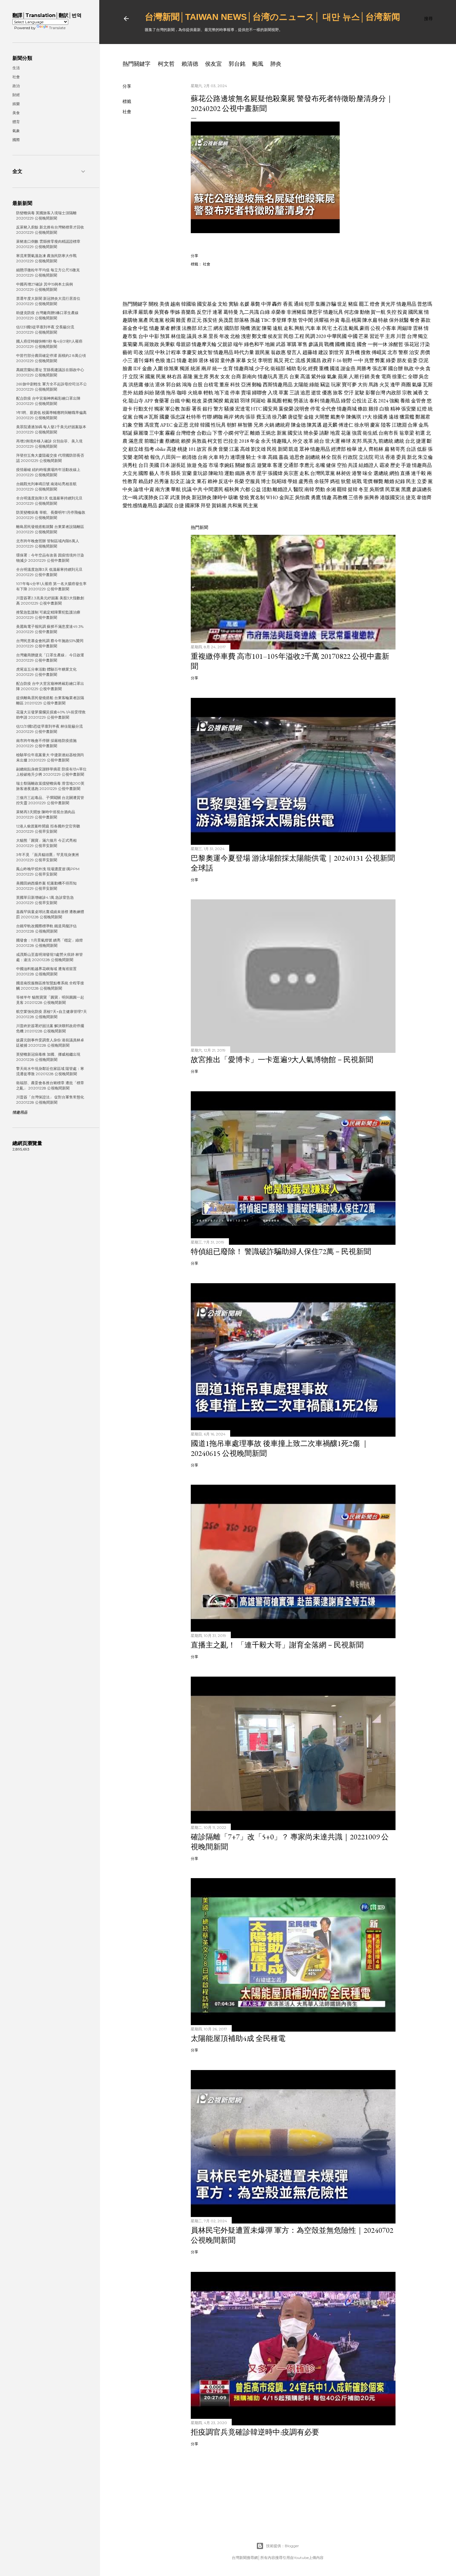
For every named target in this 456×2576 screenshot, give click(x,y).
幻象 (127, 425)
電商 (386, 377)
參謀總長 (422, 489)
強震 (357, 433)
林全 (326, 457)
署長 (197, 409)
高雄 (245, 449)
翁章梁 (407, 433)
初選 (420, 433)
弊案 (380, 360)
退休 (203, 360)
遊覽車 (264, 465)
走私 (288, 328)
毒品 (346, 320)
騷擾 (229, 409)
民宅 (327, 328)
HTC (256, 409)
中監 (143, 328)
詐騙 (331, 304)
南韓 (309, 489)
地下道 (222, 393)
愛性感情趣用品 (140, 505)
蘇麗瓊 (141, 433)
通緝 (299, 304)
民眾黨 (393, 489)
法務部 (189, 328)
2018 (244, 441)
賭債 (160, 393)
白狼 (384, 409)
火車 (213, 457)
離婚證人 (283, 489)
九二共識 (249, 312)
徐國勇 (380, 417)
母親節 (183, 344)
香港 (390, 457)
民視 (272, 449)
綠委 (391, 360)
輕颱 (288, 401)
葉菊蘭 (130, 344)
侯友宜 (213, 64)
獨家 (159, 409)
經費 (313, 368)
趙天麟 (330, 425)
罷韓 (342, 489)
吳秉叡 (168, 344)
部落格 (242, 320)
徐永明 (362, 425)
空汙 (349, 393)
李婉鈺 (227, 465)
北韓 (194, 425)
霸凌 (384, 465)
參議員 (316, 344)
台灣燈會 (186, 433)
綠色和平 (254, 344)
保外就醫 (399, 320)
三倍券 (356, 497)
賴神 (212, 481)
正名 (373, 401)
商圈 (406, 385)
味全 (368, 473)
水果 (203, 336)
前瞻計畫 (154, 441)
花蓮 (346, 433)
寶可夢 (349, 385)
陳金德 (298, 425)
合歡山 (204, 433)
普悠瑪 (425, 304)
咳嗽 (233, 497)
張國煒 (275, 473)
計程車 (173, 352)
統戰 (357, 481)
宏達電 (243, 409)
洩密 (246, 336)
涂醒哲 (396, 344)
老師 (193, 360)
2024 (383, 401)
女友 (225, 377)
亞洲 (246, 385)
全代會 (329, 409)
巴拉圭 (231, 441)
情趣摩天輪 (204, 344)
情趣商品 (422, 465)
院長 (337, 457)
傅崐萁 (379, 352)
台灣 (412, 336)
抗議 (187, 489)
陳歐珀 (216, 473)
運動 (229, 473)
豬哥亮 (398, 449)
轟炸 (277, 304)
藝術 (127, 352)
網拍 (394, 473)
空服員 (253, 481)
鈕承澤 (130, 312)
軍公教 (172, 409)
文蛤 (223, 304)
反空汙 (204, 312)
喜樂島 (188, 312)
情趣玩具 (333, 312)
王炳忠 (268, 433)
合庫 (413, 425)
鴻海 (187, 385)
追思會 (297, 457)
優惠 (327, 393)
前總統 (386, 441)
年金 (255, 441)
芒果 (364, 336)
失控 (391, 312)
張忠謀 (178, 417)
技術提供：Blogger (283, 2546)
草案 (284, 393)
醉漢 (176, 328)
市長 (165, 473)
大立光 (130, 473)
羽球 (245, 401)
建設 (323, 352)
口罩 (164, 497)
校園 (170, 320)
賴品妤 (146, 481)
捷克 (411, 497)
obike (160, 449)
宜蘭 (187, 473)
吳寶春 (162, 312)
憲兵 (284, 377)
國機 (340, 344)
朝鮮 (232, 425)
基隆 (188, 377)
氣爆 (417, 385)
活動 (267, 489)
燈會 (375, 304)
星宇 (262, 473)
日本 (165, 465)
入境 (273, 393)
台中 (143, 336)
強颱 (394, 401)
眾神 (304, 449)
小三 (127, 360)
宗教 (407, 393)
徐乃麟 (279, 417)
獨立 (423, 336)
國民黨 (416, 312)
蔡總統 (172, 441)
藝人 (154, 473)
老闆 (138, 457)
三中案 (157, 433)
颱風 (258, 64)
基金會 (130, 328)
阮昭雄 (279, 481)
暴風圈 (274, 401)
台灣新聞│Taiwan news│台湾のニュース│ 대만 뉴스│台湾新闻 (273, 17)
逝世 (316, 393)
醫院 (298, 489)
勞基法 (301, 401)
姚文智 (205, 352)
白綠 (265, 312)
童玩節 (200, 473)
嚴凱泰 (146, 312)
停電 (315, 409)
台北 (410, 441)
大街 (363, 385)
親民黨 (262, 352)
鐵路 (240, 473)
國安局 (270, 409)
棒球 (346, 441)
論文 (191, 481)
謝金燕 (348, 368)
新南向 (249, 377)
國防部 (232, 328)
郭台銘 (237, 64)
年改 (224, 336)
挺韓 (353, 489)
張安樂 (409, 409)
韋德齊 (424, 497)
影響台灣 (375, 393)
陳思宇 (315, 312)
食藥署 (162, 401)
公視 (375, 328)
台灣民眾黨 (323, 473)
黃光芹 (388, 304)
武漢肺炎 (148, 497)
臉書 (127, 368)
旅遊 (192, 465)
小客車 (389, 328)
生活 (16, 68)
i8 (146, 417)
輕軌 (208, 393)
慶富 (375, 425)
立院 (133, 377)
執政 (409, 368)
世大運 (333, 441)
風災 (279, 360)
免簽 (203, 465)
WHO (272, 497)
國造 (351, 344)
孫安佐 (210, 320)
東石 (202, 481)
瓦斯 (428, 385)
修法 (149, 385)
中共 (198, 489)
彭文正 (177, 481)
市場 (213, 465)
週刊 (138, 360)
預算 (165, 336)
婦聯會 (259, 393)
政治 (16, 86)
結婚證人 (369, 465)
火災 (384, 385)
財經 (16, 95)
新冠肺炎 (202, 497)
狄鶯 (346, 481)
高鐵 (273, 457)
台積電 (211, 385)
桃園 (356, 320)
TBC (266, 320)
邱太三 (205, 328)
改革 (308, 441)
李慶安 (189, 352)
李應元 (307, 465)
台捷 (179, 505)
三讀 (294, 393)
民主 (411, 481)
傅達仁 (346, 425)
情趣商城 (244, 368)
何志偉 (351, 312)
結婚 (138, 393)
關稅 (154, 304)
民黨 (161, 377)
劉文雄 (258, 449)
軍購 (292, 344)
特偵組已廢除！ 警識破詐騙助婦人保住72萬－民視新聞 (281, 1251)
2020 (321, 336)
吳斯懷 (377, 489)
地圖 (270, 344)
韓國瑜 (189, 304)
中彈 (266, 304)
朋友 (402, 360)
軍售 (302, 344)
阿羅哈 (258, 401)
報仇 (155, 457)
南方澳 (163, 489)
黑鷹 (406, 489)
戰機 (329, 344)
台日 (143, 465)
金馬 (423, 425)
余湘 (331, 489)
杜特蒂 (194, 417)
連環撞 (238, 457)
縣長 (176, 473)
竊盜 (325, 385)
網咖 (218, 417)
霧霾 (170, 433)
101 (192, 449)
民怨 (288, 336)
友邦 (357, 441)
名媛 (244, 304)
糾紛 (149, 393)
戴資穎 (232, 401)
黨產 (143, 320)
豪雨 (364, 328)
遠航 (278, 328)
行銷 (364, 377)
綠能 (314, 385)
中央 (420, 368)
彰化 (302, 368)
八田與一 (171, 457)
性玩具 (218, 425)
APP (149, 401)
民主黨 (251, 505)
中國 (353, 336)
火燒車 (195, 393)
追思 (305, 393)
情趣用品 (406, 304)
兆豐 (369, 360)
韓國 (205, 425)
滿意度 (136, 441)
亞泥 (423, 360)
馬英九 (370, 441)
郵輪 (257, 385)
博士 (266, 481)
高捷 (172, 449)
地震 (335, 433)
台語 (411, 449)
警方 (218, 409)
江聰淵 (399, 425)
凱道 (293, 449)
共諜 (353, 465)
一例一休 (378, 344)
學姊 (175, 312)
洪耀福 (321, 320)
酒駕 (256, 328)
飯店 (251, 465)
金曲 (147, 368)
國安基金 (207, 304)
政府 (327, 360)
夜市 (251, 473)
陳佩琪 (354, 417)
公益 (256, 489)
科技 (235, 385)
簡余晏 (311, 433)
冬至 (364, 489)
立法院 (366, 457)
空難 (138, 425)
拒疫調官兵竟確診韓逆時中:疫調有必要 (255, 2432)
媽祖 (335, 481)
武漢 (175, 497)
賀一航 (378, 312)
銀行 (208, 409)
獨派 (185, 368)
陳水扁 (370, 320)
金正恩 (181, 425)
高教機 (340, 497)
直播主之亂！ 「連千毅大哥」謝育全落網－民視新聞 (277, 1645)
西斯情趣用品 (278, 385)
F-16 (337, 360)
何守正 (242, 433)
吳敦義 (199, 441)
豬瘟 (353, 304)
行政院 (350, 457)
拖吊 (171, 393)
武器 (281, 344)
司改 (138, 352)
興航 (299, 328)
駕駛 (360, 393)
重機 (324, 368)
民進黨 (157, 320)
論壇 (138, 489)
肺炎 (276, 64)
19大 (367, 417)
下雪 (217, 433)
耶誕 (127, 433)
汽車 (310, 328)
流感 (300, 360)
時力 (224, 457)
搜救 (366, 352)
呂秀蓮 (162, 481)
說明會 (302, 409)
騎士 (251, 457)
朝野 (347, 360)
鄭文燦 (259, 336)
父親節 (225, 344)
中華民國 (337, 336)
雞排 (373, 409)
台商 (236, 377)
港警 (357, 473)
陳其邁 (314, 425)
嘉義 (284, 457)
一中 (358, 360)
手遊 (406, 465)
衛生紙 (370, 433)
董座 (224, 385)
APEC (166, 425)
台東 (294, 377)
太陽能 (301, 385)
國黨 (150, 377)
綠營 (346, 401)
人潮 (354, 377)
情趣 (154, 328)
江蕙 (234, 449)
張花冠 (412, 344)
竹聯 (207, 417)
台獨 (138, 417)
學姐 (293, 481)
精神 (395, 409)
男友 (214, 377)
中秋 (160, 352)
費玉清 (264, 417)
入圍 (158, 368)
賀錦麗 (219, 505)
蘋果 (343, 377)
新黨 (282, 433)
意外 (127, 393)
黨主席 (201, 377)
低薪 (422, 449)
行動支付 (143, 409)
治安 (414, 352)
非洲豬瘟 (297, 312)
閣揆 (218, 401)
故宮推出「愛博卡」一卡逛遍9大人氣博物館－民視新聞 (282, 1060)
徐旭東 (171, 368)
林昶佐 (343, 473)
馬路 (373, 385)
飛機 (245, 328)
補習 (214, 360)
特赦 (383, 320)
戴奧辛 (338, 417)
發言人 (294, 352)
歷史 (395, 465)
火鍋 (269, 425)
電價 (368, 481)
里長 (213, 336)
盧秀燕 (306, 481)
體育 (16, 122)
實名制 (257, 497)
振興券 (372, 497)
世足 (342, 304)
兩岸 (206, 368)
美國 (154, 465)
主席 (390, 336)
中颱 (186, 401)
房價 (425, 352)
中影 (154, 336)
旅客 (338, 393)
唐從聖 (295, 417)
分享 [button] (127, 86)
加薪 (186, 409)
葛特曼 (231, 312)
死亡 (289, 360)
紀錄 (400, 481)
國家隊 (192, 505)
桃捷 (182, 449)
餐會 (415, 320)
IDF (137, 368)
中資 (149, 489)
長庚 (212, 449)
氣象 (332, 377)
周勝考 (364, 368)
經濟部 (338, 449)
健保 (331, 465)
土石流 (340, 328)
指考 (149, 449)
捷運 (421, 441)
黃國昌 (314, 360)
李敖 (292, 320)
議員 (192, 336)
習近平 (377, 336)
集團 (320, 304)
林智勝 (245, 425)
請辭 (324, 433)
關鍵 (240, 465)
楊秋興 (232, 489)
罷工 (364, 304)
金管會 (418, 401)
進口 (171, 360)
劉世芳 (337, 352)
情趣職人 (282, 441)
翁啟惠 (278, 352)
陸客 (386, 425)
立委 (422, 481)
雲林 (418, 328)
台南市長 (388, 433)
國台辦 (396, 368)
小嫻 (228, 433)
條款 (363, 409)
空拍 (342, 465)
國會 (362, 344)
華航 (176, 489)
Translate (57, 28)
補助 (291, 368)
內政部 (394, 393)
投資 (402, 312)
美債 (164, 304)
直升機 (352, 352)
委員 (401, 457)
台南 (203, 457)
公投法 (359, 401)
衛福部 (278, 368)
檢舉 (352, 449)
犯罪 (310, 304)
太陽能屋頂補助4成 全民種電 (238, 2038)
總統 (399, 441)
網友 (218, 328)
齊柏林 (376, 449)
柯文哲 (166, 64)
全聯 (413, 377)
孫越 (255, 320)
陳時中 (220, 497)
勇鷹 (316, 497)
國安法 (295, 433)
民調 (310, 336)
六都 (245, 489)
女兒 (252, 360)
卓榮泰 (278, 312)
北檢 (235, 336)
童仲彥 (228, 360)
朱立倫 (425, 457)
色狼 (160, 360)
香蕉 (288, 304)
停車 (235, 393)
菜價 (208, 401)
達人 (363, 449)
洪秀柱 (130, 465)
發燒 (244, 497)
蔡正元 (194, 320)
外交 (297, 441)
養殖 (405, 401)
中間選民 (213, 489)
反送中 (226, 481)
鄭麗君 (423, 417)
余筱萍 (322, 481)
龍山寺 (136, 401)
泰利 (314, 401)
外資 (335, 320)
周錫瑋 (405, 328)
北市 (392, 352)
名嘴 (320, 465)
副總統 (313, 457)
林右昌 (174, 377)
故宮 (202, 449)
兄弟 (258, 425)
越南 (175, 304)
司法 (379, 457)
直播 (405, 473)
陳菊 (267, 328)
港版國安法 (392, 497)
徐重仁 (400, 377)
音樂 (223, 449)
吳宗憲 (291, 473)
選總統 (381, 473)
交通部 (291, 465)
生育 (228, 368)
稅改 (197, 401)
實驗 (234, 304)
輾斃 (378, 481)
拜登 (206, 505)
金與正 (287, 497)
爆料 (149, 360)
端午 (238, 344)
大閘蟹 (322, 417)
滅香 (418, 393)
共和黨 (235, 505)
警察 (403, 352)
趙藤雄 (310, 352)
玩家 (336, 385)
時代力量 (244, 352)
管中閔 (306, 320)
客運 (278, 465)
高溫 (305, 377)
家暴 (241, 360)
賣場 (246, 393)
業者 (165, 328)
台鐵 (175, 401)
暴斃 (255, 304)
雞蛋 (181, 320)
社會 (127, 112)
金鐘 (309, 417)
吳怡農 (302, 497)
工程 (299, 336)
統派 (195, 368)
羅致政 (152, 344)
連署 (217, 312)
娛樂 (16, 104)
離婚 (255, 433)
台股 (198, 385)
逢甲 (395, 385)
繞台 (319, 441)
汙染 (425, 344)
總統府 (283, 425)
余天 (266, 441)
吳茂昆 (226, 320)
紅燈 (422, 409)
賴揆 (186, 441)
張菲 (250, 417)
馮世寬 (152, 425)
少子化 (262, 368)
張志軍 (380, 368)
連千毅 (418, 473)
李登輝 (279, 320)
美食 (375, 377)
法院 (149, 352)
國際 (143, 473)
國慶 (164, 417)
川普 (401, 336)
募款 (426, 320)
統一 (217, 368)
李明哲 (265, 360)
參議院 (166, 505)
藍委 (413, 360)
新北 (412, 457)
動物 (365, 312)
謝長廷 (178, 465)
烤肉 (239, 417)
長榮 (239, 481)
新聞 (283, 449)
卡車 (262, 457)
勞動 (320, 489)
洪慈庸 (136, 385)
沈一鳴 (130, 497)
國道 (335, 368)
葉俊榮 (286, 409)
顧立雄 (136, 449)
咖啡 (182, 393)
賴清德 (190, 64)
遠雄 (394, 417)
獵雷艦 (407, 417)
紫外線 (319, 377)
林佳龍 (178, 336)
